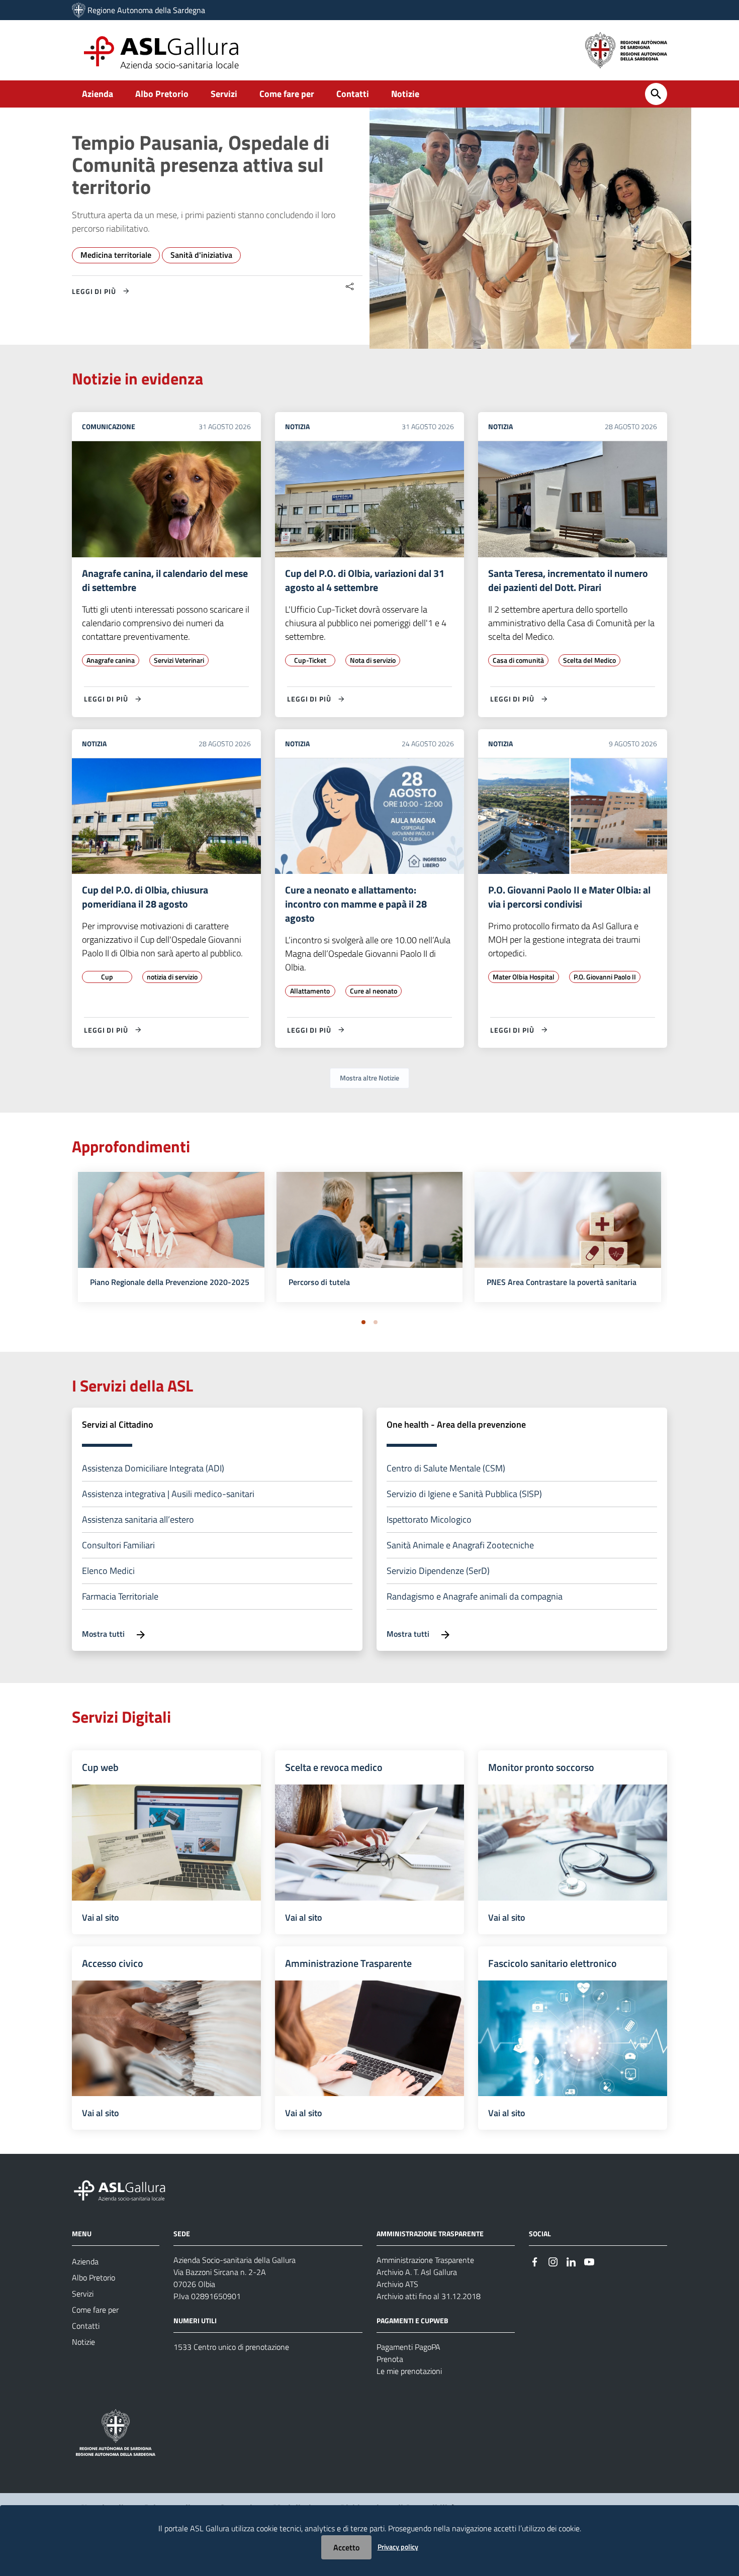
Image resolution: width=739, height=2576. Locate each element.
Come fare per (287, 94)
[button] (363, 1322)
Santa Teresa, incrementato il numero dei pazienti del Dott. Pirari (568, 580)
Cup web (100, 1767)
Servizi (224, 94)
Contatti (353, 94)
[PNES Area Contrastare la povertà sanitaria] (568, 1234)
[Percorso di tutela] (370, 1234)
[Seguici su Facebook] (535, 2261)
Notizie (405, 94)
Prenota (390, 2359)
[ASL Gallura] (79, 10)
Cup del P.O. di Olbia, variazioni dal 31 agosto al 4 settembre (365, 580)
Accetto (346, 2547)
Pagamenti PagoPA (408, 2347)
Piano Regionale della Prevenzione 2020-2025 (170, 1282)
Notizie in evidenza (137, 378)
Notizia (297, 426)
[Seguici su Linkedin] (571, 2261)
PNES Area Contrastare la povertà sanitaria (562, 1282)
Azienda (98, 94)
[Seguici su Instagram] (553, 2261)
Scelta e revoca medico (334, 1767)
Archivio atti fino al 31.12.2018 (429, 2296)
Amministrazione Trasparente (348, 1963)
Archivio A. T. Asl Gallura (417, 2272)
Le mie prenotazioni (409, 2371)
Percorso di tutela (319, 1282)
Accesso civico (113, 1963)
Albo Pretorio (162, 94)
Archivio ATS (397, 2284)
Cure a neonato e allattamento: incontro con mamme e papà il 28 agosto (356, 904)
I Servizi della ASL (132, 1385)
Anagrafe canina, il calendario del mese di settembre (165, 580)
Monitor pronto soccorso (541, 1767)
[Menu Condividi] (350, 287)
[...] (124, 2189)
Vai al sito (101, 1917)
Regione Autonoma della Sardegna (146, 10)
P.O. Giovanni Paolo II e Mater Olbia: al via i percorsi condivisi (569, 897)
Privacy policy (398, 2547)
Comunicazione (109, 426)
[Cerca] (656, 94)
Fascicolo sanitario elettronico (552, 1963)
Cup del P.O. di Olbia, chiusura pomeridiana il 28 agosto (145, 897)
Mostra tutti (104, 1634)
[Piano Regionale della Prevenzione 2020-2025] (171, 1234)
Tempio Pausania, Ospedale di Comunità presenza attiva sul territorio (201, 165)
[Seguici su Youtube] (589, 2261)
